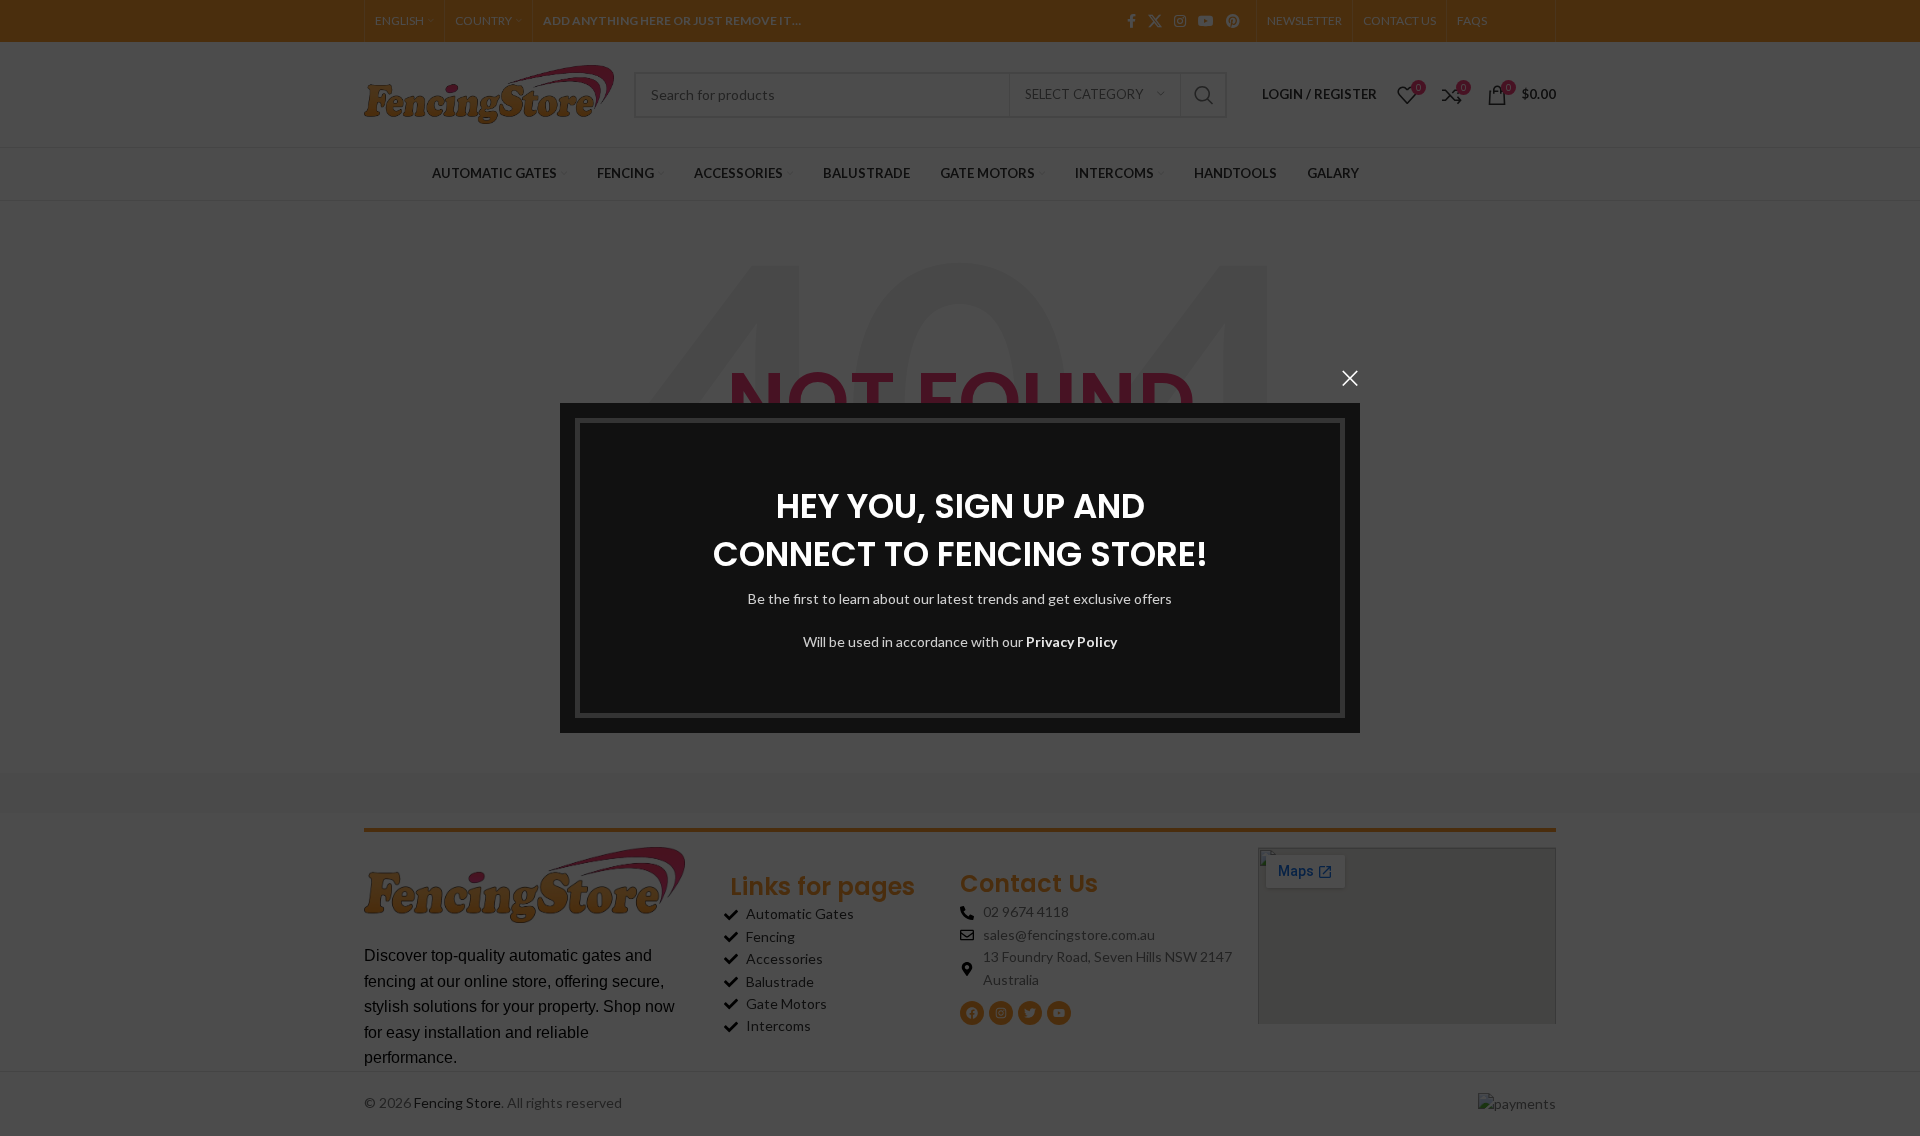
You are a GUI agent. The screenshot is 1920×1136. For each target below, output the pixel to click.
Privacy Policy (1071, 641)
